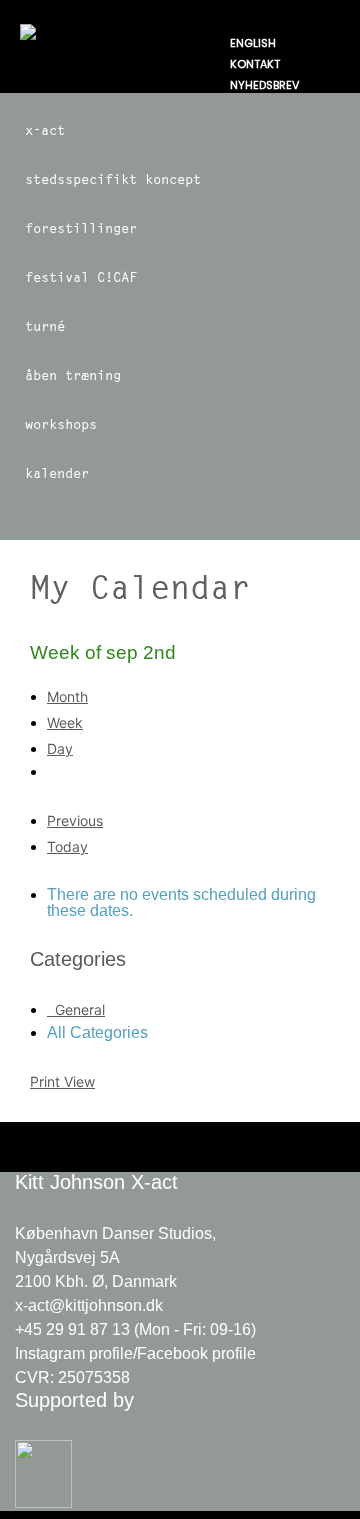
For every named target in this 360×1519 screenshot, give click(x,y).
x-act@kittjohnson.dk (89, 1305)
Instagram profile (74, 1353)
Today (67, 846)
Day (60, 748)
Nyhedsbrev (264, 85)
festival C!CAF (81, 277)
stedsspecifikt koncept (113, 179)
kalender (57, 473)
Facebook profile (196, 1353)
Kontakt (255, 64)
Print (62, 1081)
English (253, 43)
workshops (61, 424)
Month (67, 696)
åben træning (73, 375)
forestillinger (81, 228)
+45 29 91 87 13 (72, 1329)
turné (45, 326)
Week (65, 722)
